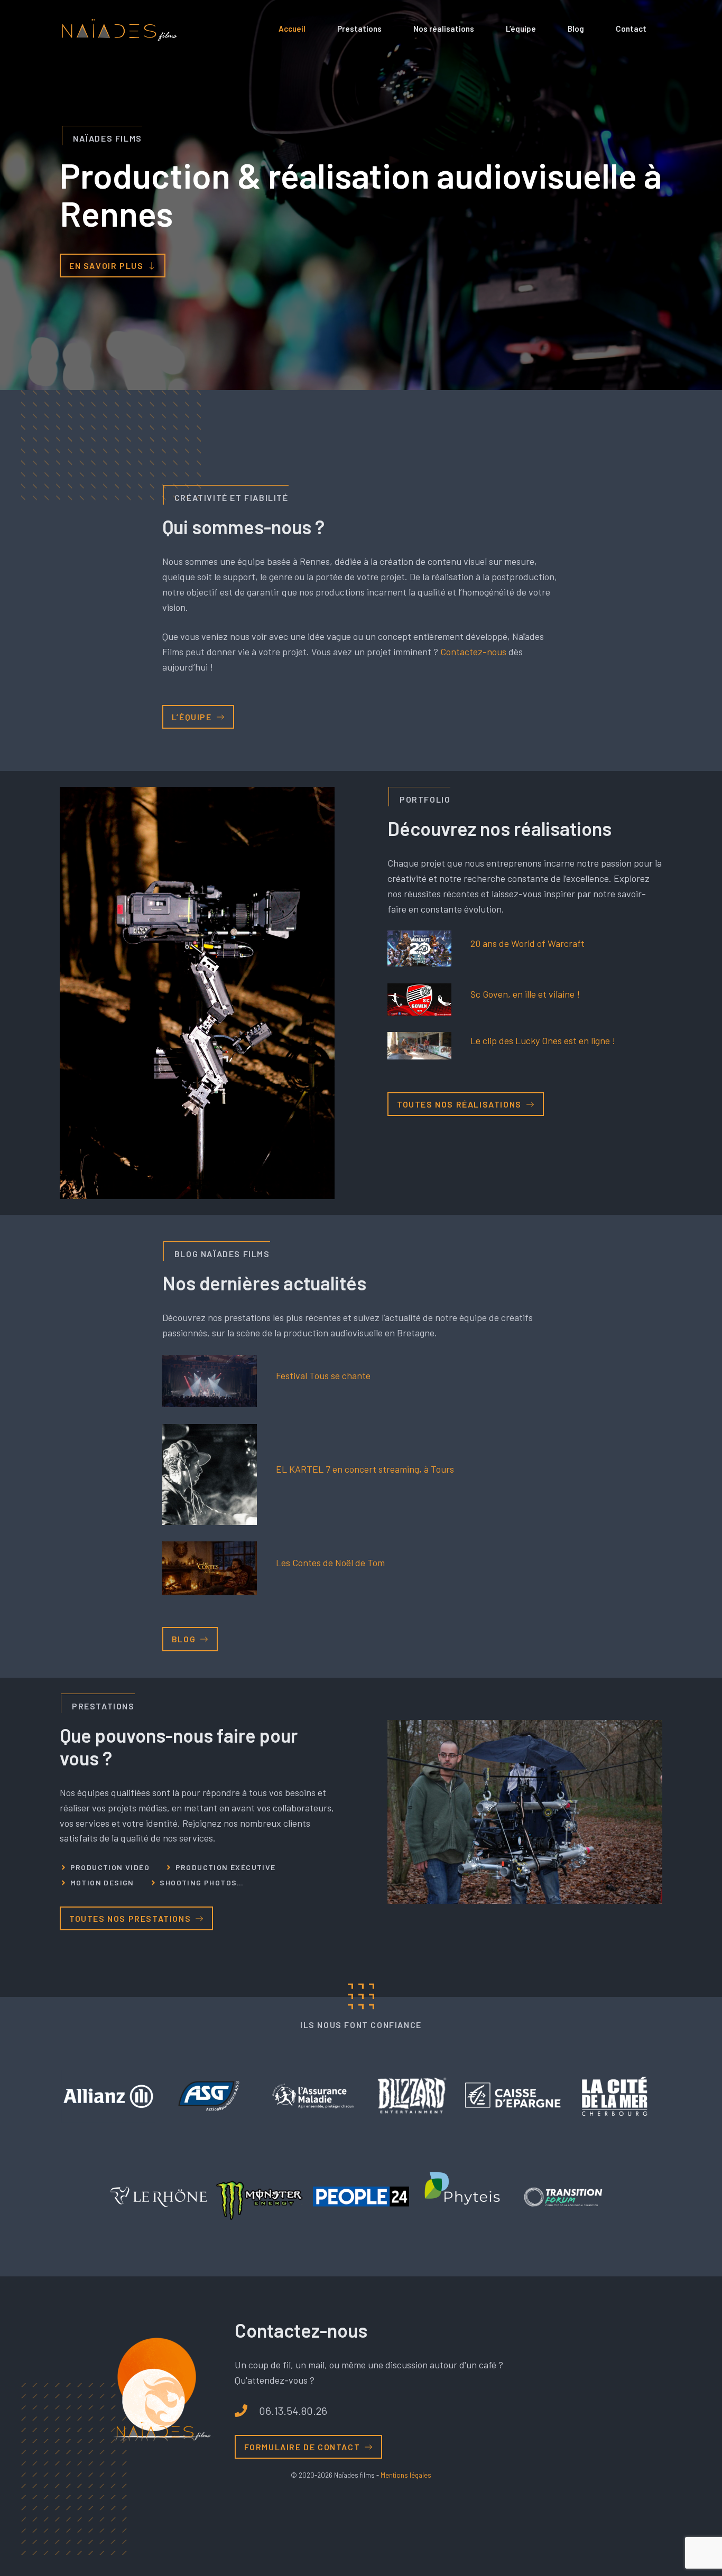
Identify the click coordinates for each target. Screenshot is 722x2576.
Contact (631, 29)
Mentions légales (406, 2475)
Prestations (359, 29)
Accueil (292, 29)
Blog (576, 29)
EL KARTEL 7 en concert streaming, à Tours (365, 1469)
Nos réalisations (444, 29)
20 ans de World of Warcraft (527, 943)
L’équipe (521, 29)
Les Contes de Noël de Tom (330, 1563)
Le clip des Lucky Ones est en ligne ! (543, 1040)
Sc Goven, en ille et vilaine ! (525, 994)
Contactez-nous (473, 652)
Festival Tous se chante (323, 1375)
